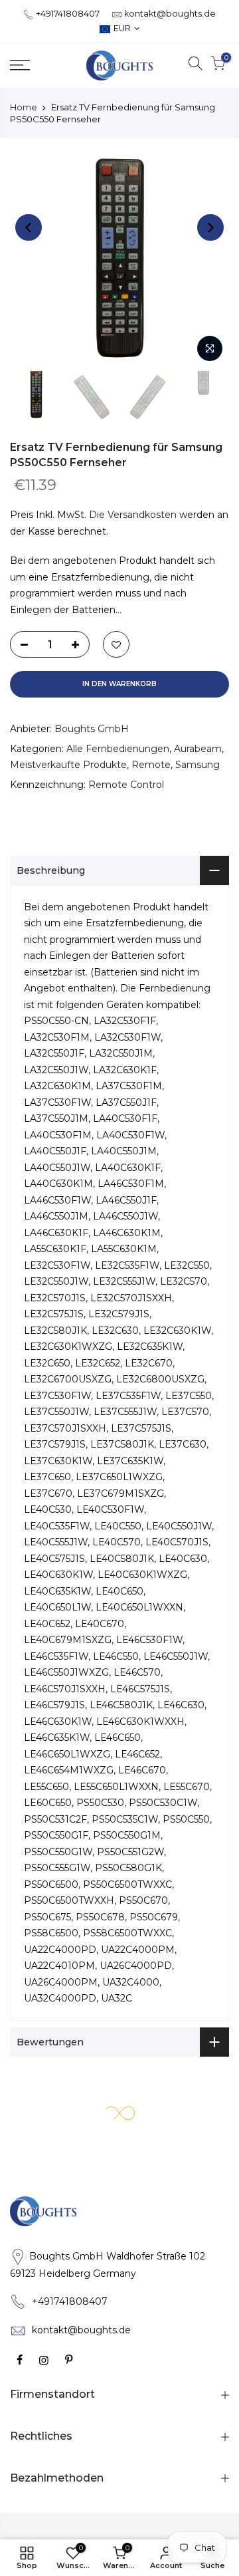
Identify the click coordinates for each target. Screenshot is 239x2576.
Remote (151, 765)
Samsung (198, 765)
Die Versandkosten (133, 515)
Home (24, 107)
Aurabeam (198, 749)
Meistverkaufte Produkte (68, 765)
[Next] (210, 227)
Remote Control (126, 785)
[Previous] (29, 227)
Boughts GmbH (92, 729)
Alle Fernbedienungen (118, 749)
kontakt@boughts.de (170, 14)
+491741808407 (68, 14)
